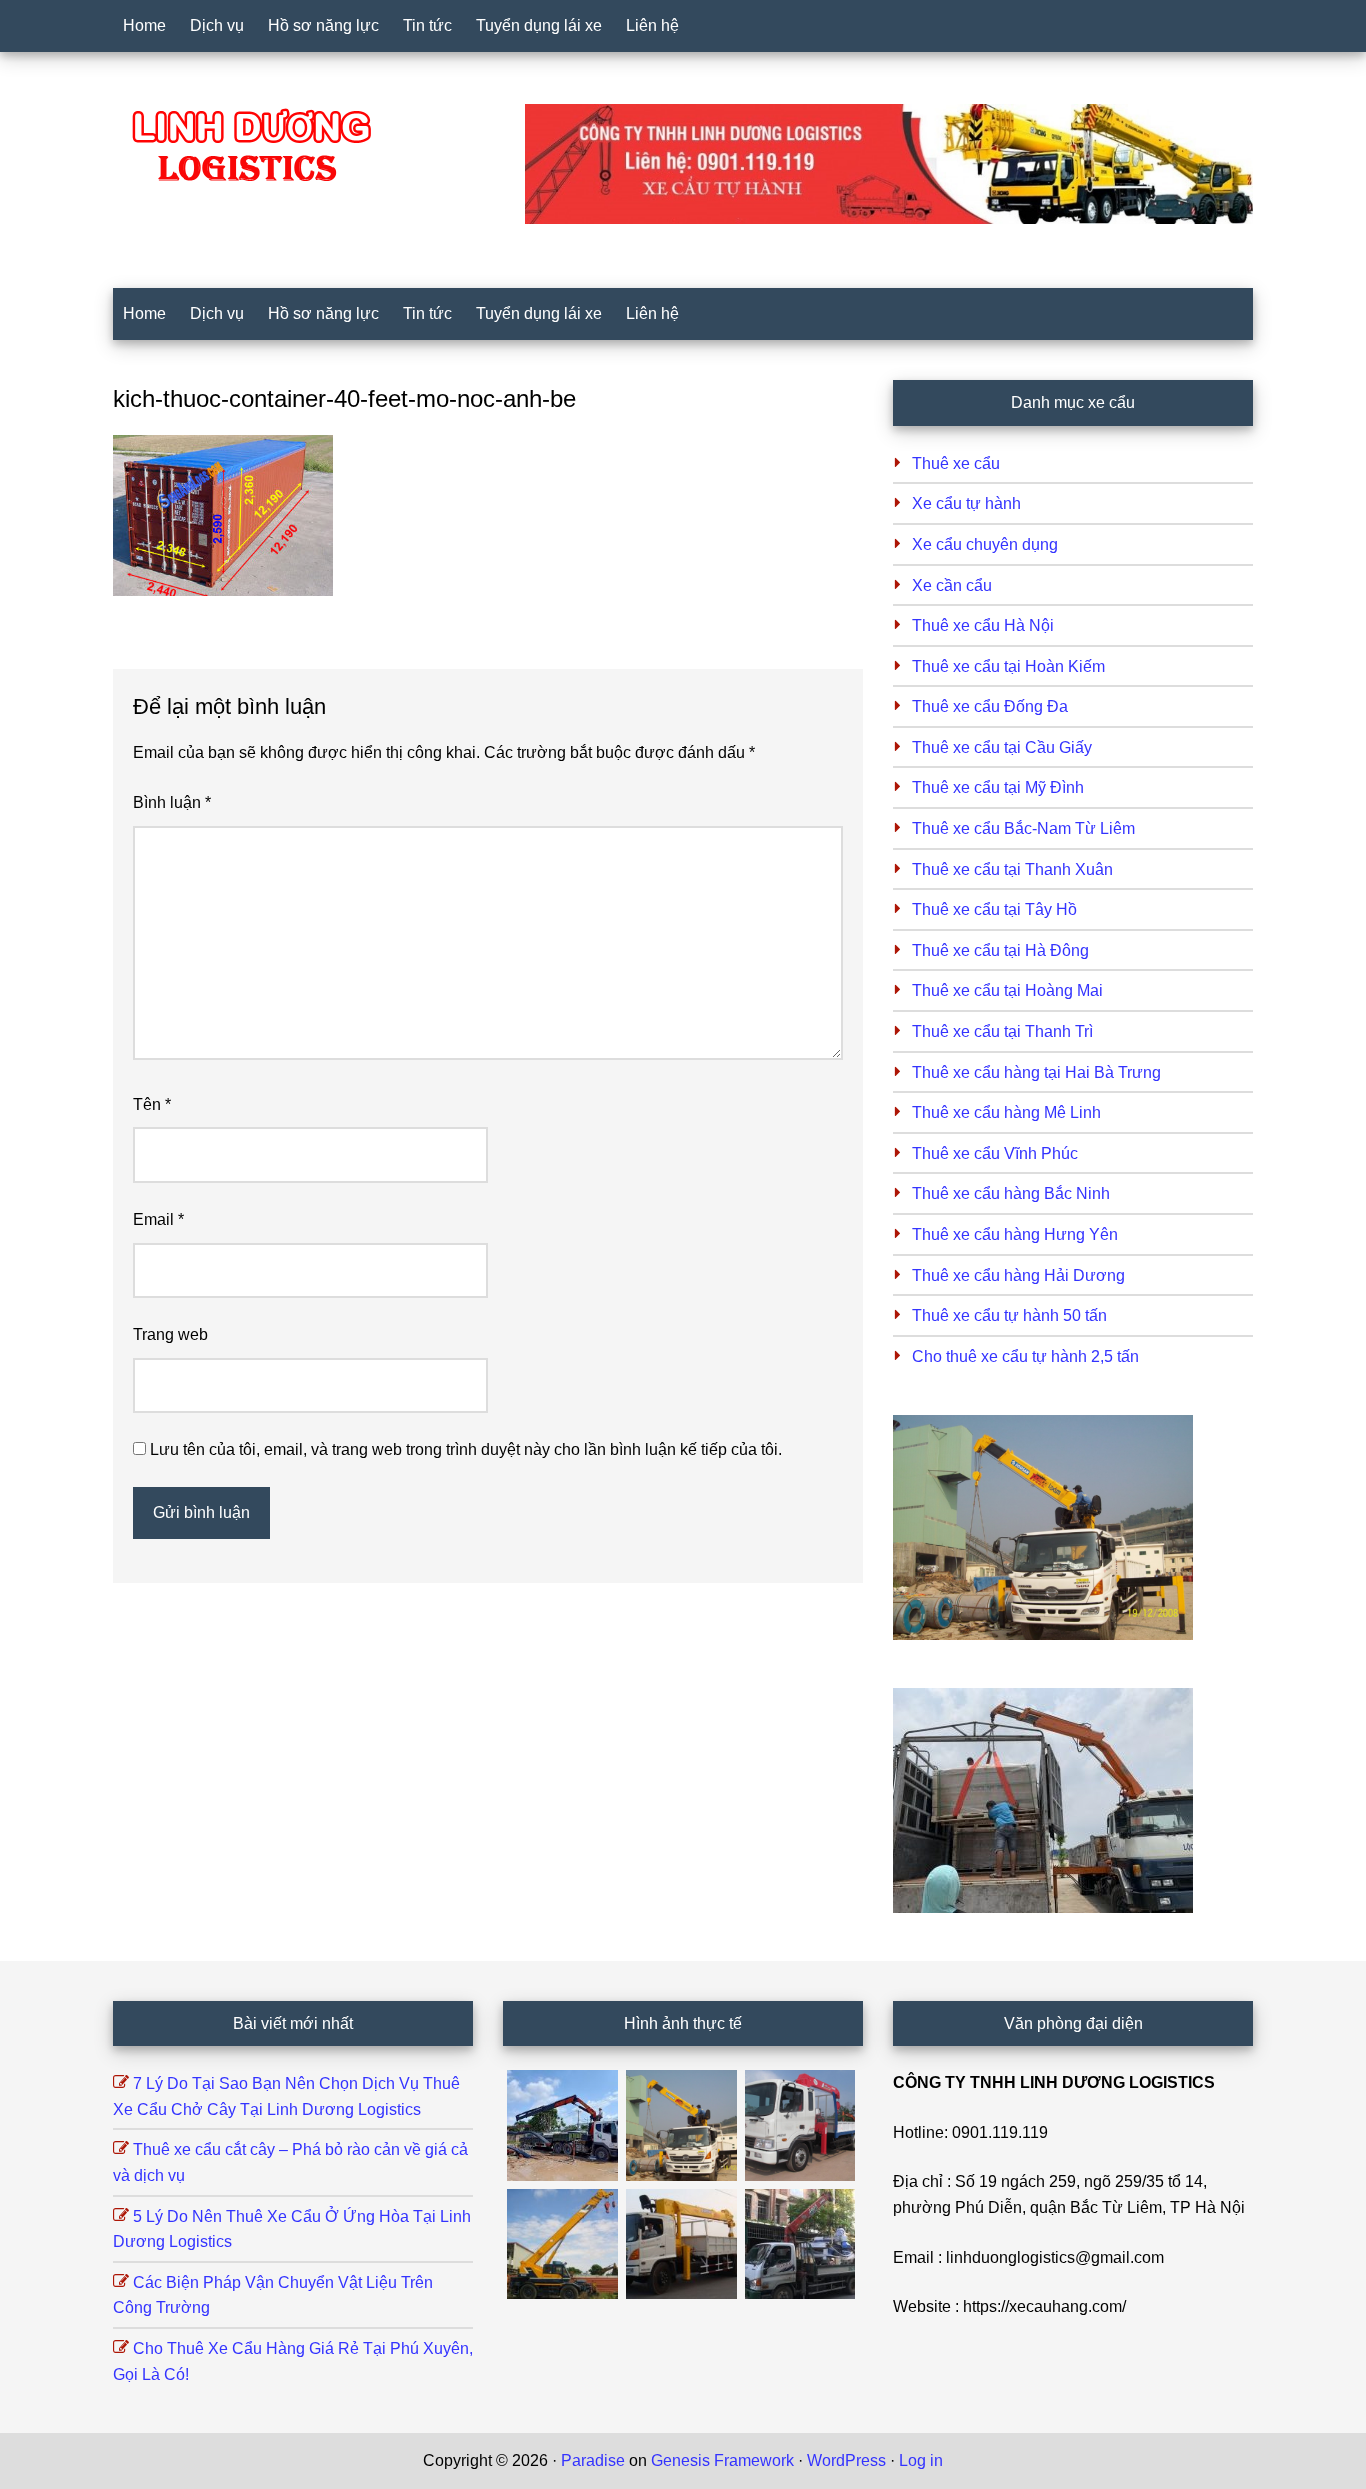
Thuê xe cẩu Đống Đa (990, 706)
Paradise (593, 2460)
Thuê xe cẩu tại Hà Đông (1000, 950)
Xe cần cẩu (952, 585)
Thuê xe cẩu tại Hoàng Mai (1007, 990)
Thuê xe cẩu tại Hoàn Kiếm (1008, 666)
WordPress (846, 2460)
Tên (152, 1104)
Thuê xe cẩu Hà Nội (983, 625)
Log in (921, 2460)
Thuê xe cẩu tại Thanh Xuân (1012, 869)
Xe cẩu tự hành (966, 503)
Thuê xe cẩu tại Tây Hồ (994, 909)
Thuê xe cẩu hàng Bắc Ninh (1011, 1193)
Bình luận (172, 802)
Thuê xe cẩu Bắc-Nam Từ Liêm (1023, 828)
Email (158, 1219)
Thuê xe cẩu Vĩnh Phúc (995, 1153)
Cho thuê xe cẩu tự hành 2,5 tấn (1025, 1356)
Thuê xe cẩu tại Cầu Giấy (1002, 747)
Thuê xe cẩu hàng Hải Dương (1018, 1275)
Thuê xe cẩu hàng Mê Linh (1006, 1112)
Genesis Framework (722, 2460)
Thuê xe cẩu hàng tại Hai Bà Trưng (1036, 1072)
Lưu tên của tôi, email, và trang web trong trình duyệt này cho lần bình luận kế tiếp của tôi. (466, 1449)
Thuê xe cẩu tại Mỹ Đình (998, 787)
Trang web (170, 1334)
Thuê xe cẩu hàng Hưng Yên (1015, 1234)
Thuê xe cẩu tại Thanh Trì (1002, 1031)
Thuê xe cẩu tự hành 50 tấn (1009, 1315)
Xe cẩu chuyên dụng (985, 544)
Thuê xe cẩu (956, 463)
